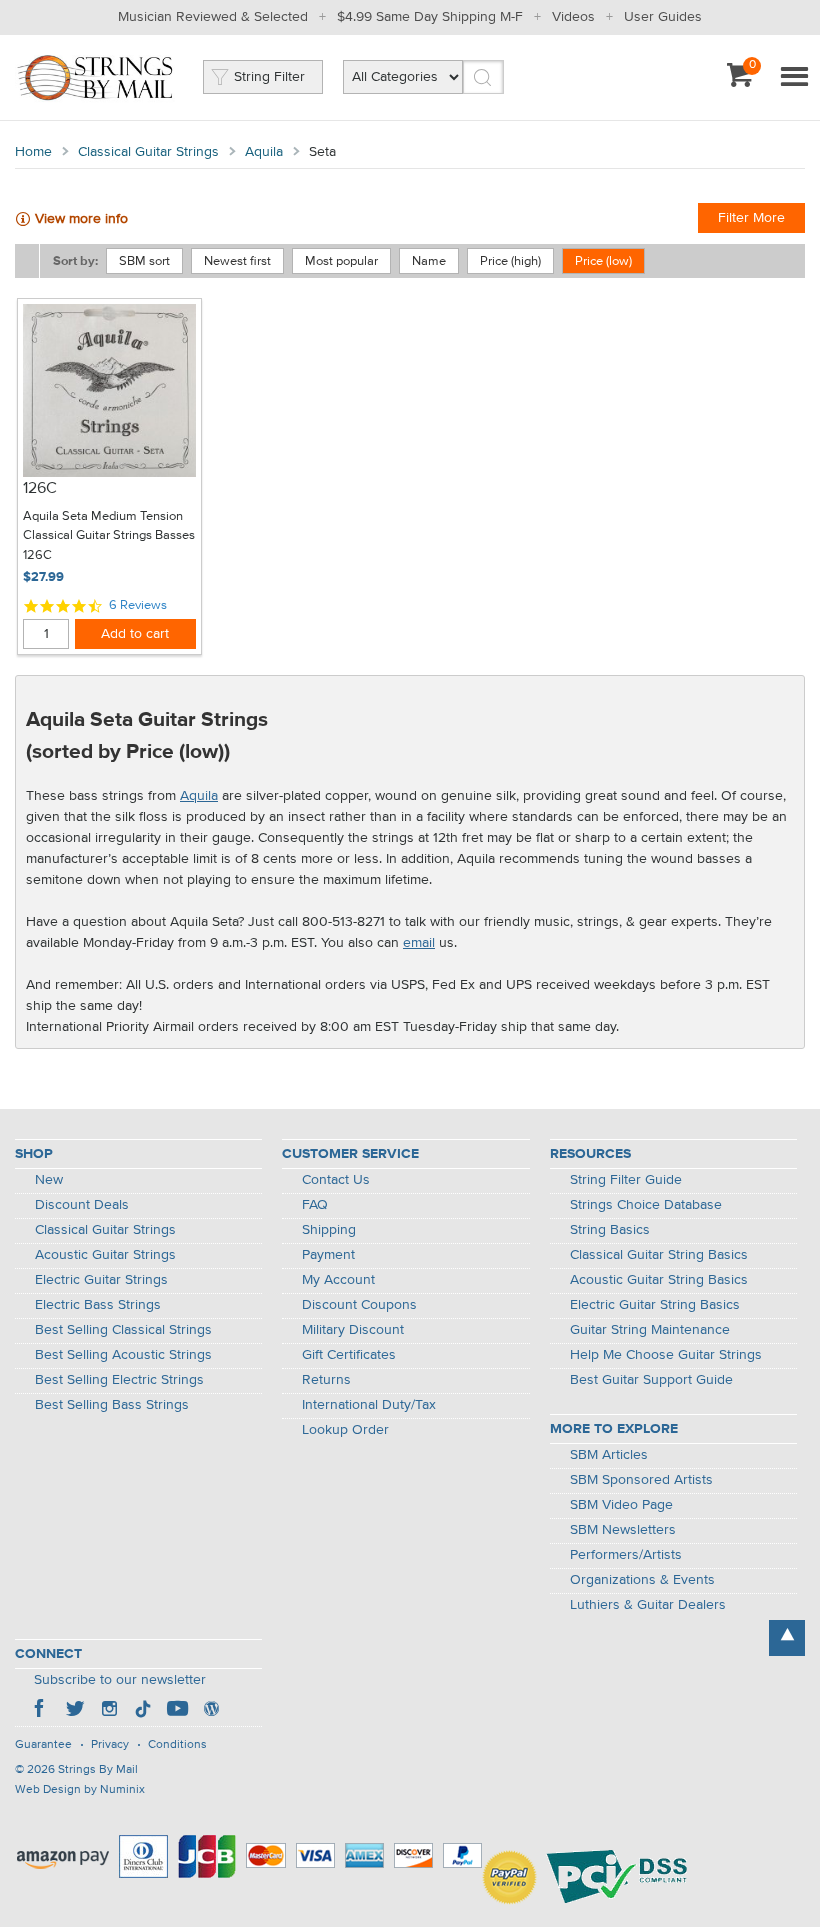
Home (33, 152)
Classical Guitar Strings (148, 152)
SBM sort (144, 261)
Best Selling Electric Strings (119, 1380)
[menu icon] (794, 78)
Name (429, 261)
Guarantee (43, 1745)
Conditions (177, 1745)
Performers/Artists (626, 1555)
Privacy (110, 1745)
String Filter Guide (626, 1180)
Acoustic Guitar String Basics (659, 1280)
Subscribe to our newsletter (120, 1680)
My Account (338, 1280)
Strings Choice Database (646, 1205)
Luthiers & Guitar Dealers (648, 1605)
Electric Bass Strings (98, 1305)
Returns (326, 1380)
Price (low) (603, 261)
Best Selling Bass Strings (112, 1405)
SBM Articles (609, 1455)
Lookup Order (345, 1430)
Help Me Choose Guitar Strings (666, 1355)
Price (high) (510, 261)
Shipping (329, 1230)
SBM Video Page (621, 1505)
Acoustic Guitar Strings (105, 1255)
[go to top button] (787, 1638)
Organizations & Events (642, 1580)
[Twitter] (75, 1711)
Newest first (237, 261)
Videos (573, 17)
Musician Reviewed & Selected (213, 17)
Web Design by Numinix (80, 1790)
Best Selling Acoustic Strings (123, 1355)
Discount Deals (82, 1205)
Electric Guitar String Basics (655, 1305)
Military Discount (353, 1330)
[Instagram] (109, 1711)
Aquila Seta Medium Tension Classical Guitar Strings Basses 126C (109, 536)
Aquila (264, 152)
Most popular (341, 261)
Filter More (751, 218)
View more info (81, 219)
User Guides (663, 17)
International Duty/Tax (369, 1405)
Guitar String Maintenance (650, 1330)
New (49, 1180)
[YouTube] (177, 1711)
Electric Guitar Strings (101, 1280)
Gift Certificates (349, 1355)
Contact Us (336, 1180)
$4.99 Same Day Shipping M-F (430, 17)
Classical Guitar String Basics (659, 1255)
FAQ (315, 1205)
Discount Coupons (359, 1305)
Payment (328, 1255)
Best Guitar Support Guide (651, 1380)
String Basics (610, 1230)
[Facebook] (41, 1711)
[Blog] (211, 1711)
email (419, 943)
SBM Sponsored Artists (641, 1480)
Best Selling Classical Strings (123, 1330)
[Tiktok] (143, 1711)
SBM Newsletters (623, 1530)
